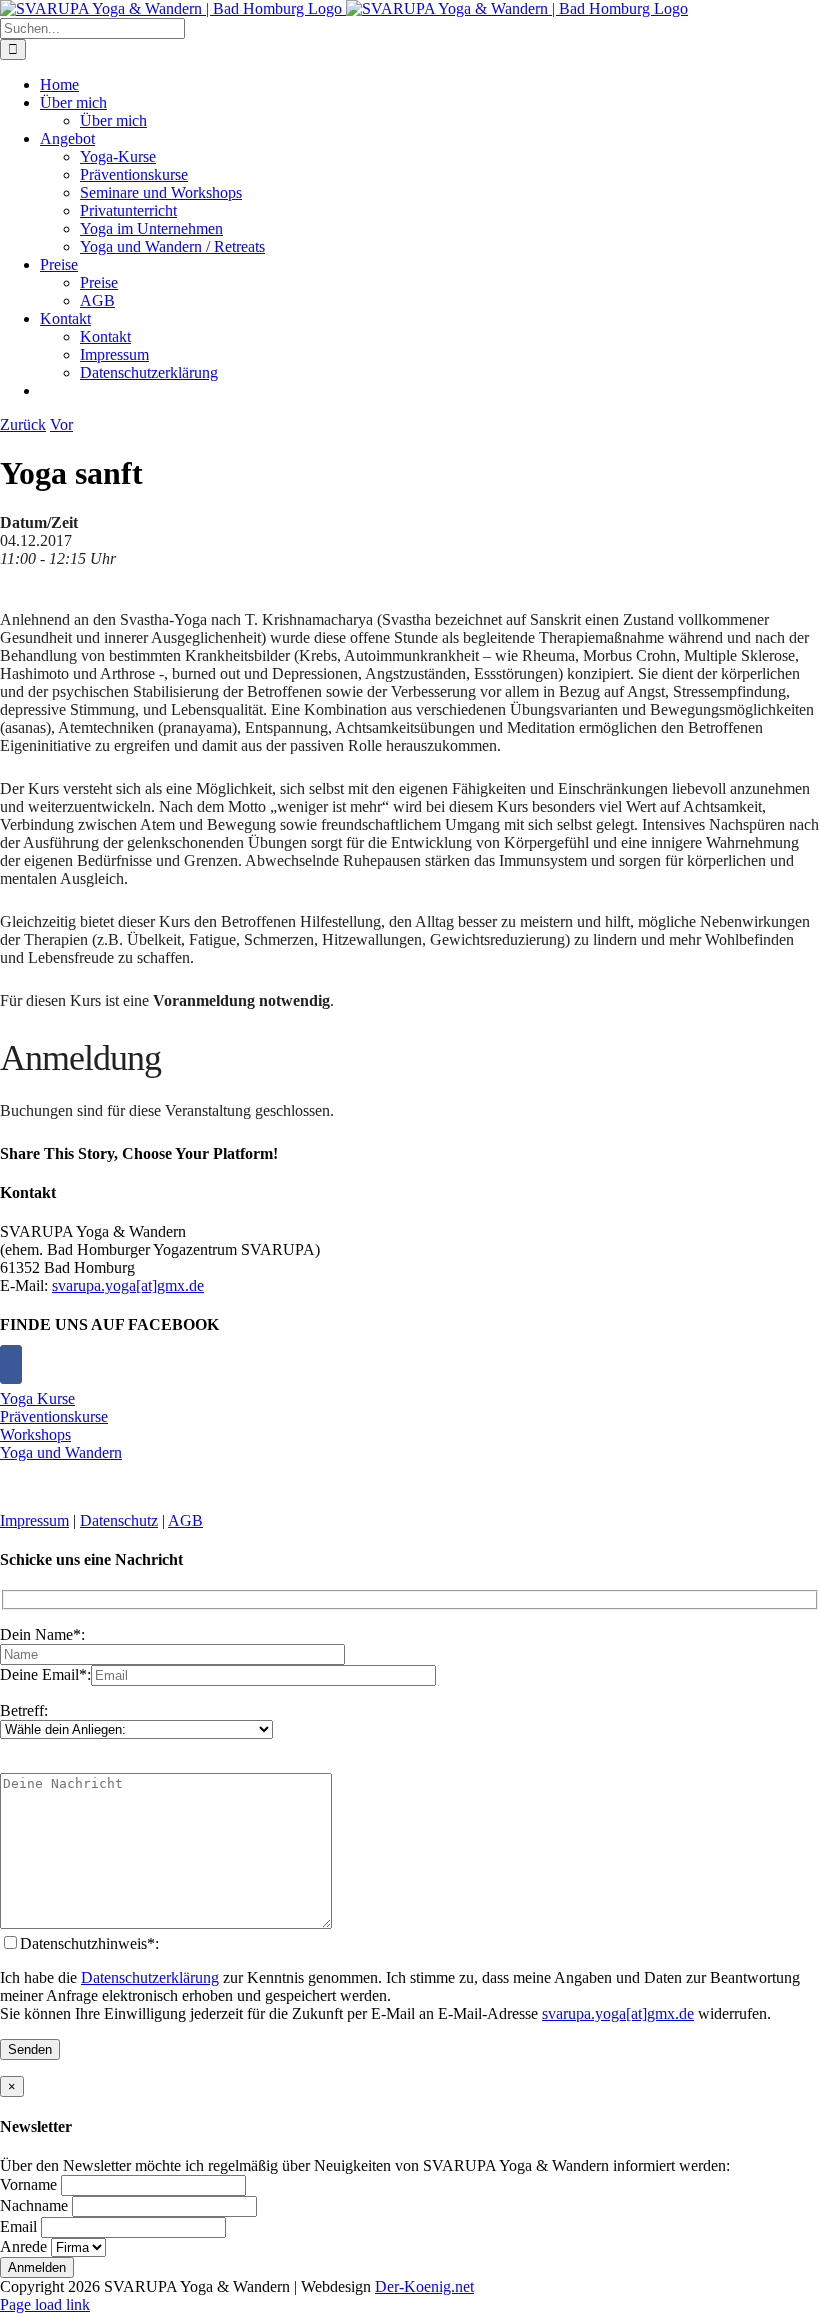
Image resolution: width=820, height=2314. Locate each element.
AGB (185, 1520)
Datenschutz (119, 1520)
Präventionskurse (54, 1416)
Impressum (34, 1520)
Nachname (34, 2205)
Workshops (35, 1434)
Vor (61, 424)
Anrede (23, 2246)
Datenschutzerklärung (150, 1977)
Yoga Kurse (37, 1398)
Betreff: (24, 1710)
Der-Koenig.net (424, 2286)
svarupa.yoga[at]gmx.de (128, 1285)
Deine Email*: (45, 1674)
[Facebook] (11, 1364)
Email (18, 2226)
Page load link (45, 2304)
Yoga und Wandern (61, 1452)
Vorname (28, 2184)
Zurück (23, 424)
